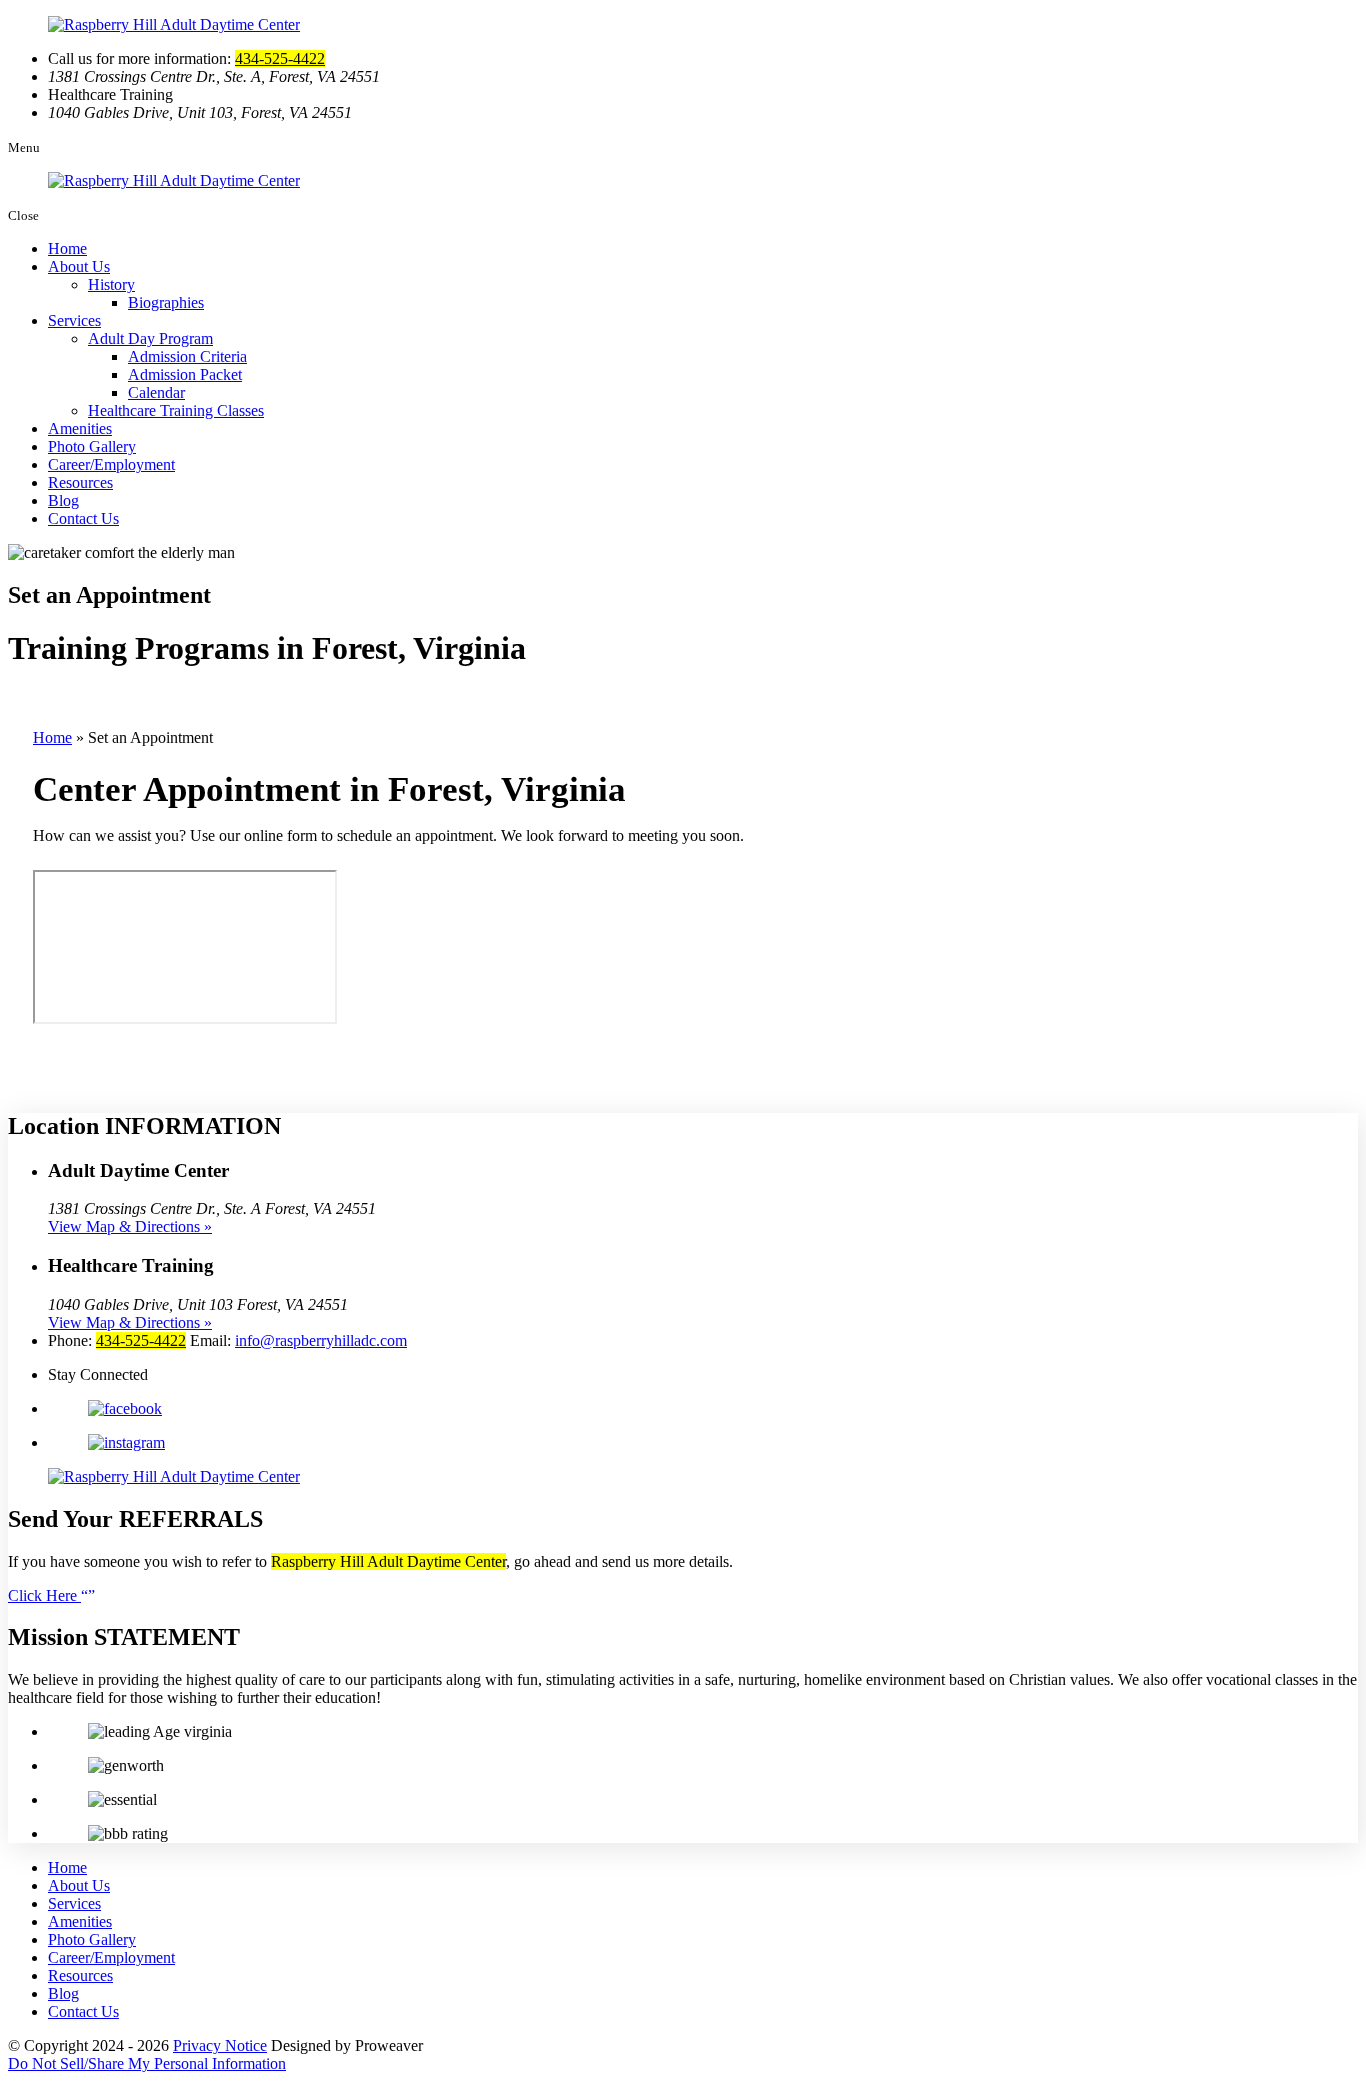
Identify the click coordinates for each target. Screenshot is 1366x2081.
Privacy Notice (220, 2045)
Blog (63, 500)
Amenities (80, 428)
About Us (79, 266)
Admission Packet (185, 374)
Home (67, 248)
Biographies (166, 302)
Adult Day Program (150, 338)
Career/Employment (111, 464)
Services (74, 320)
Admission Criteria (187, 356)
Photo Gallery (92, 446)
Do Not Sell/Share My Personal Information (147, 2063)
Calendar (156, 392)
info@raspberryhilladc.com (321, 1340)
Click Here (44, 1595)
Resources (80, 482)
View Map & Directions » (130, 1226)
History (111, 284)
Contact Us (83, 518)
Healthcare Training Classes (176, 410)
